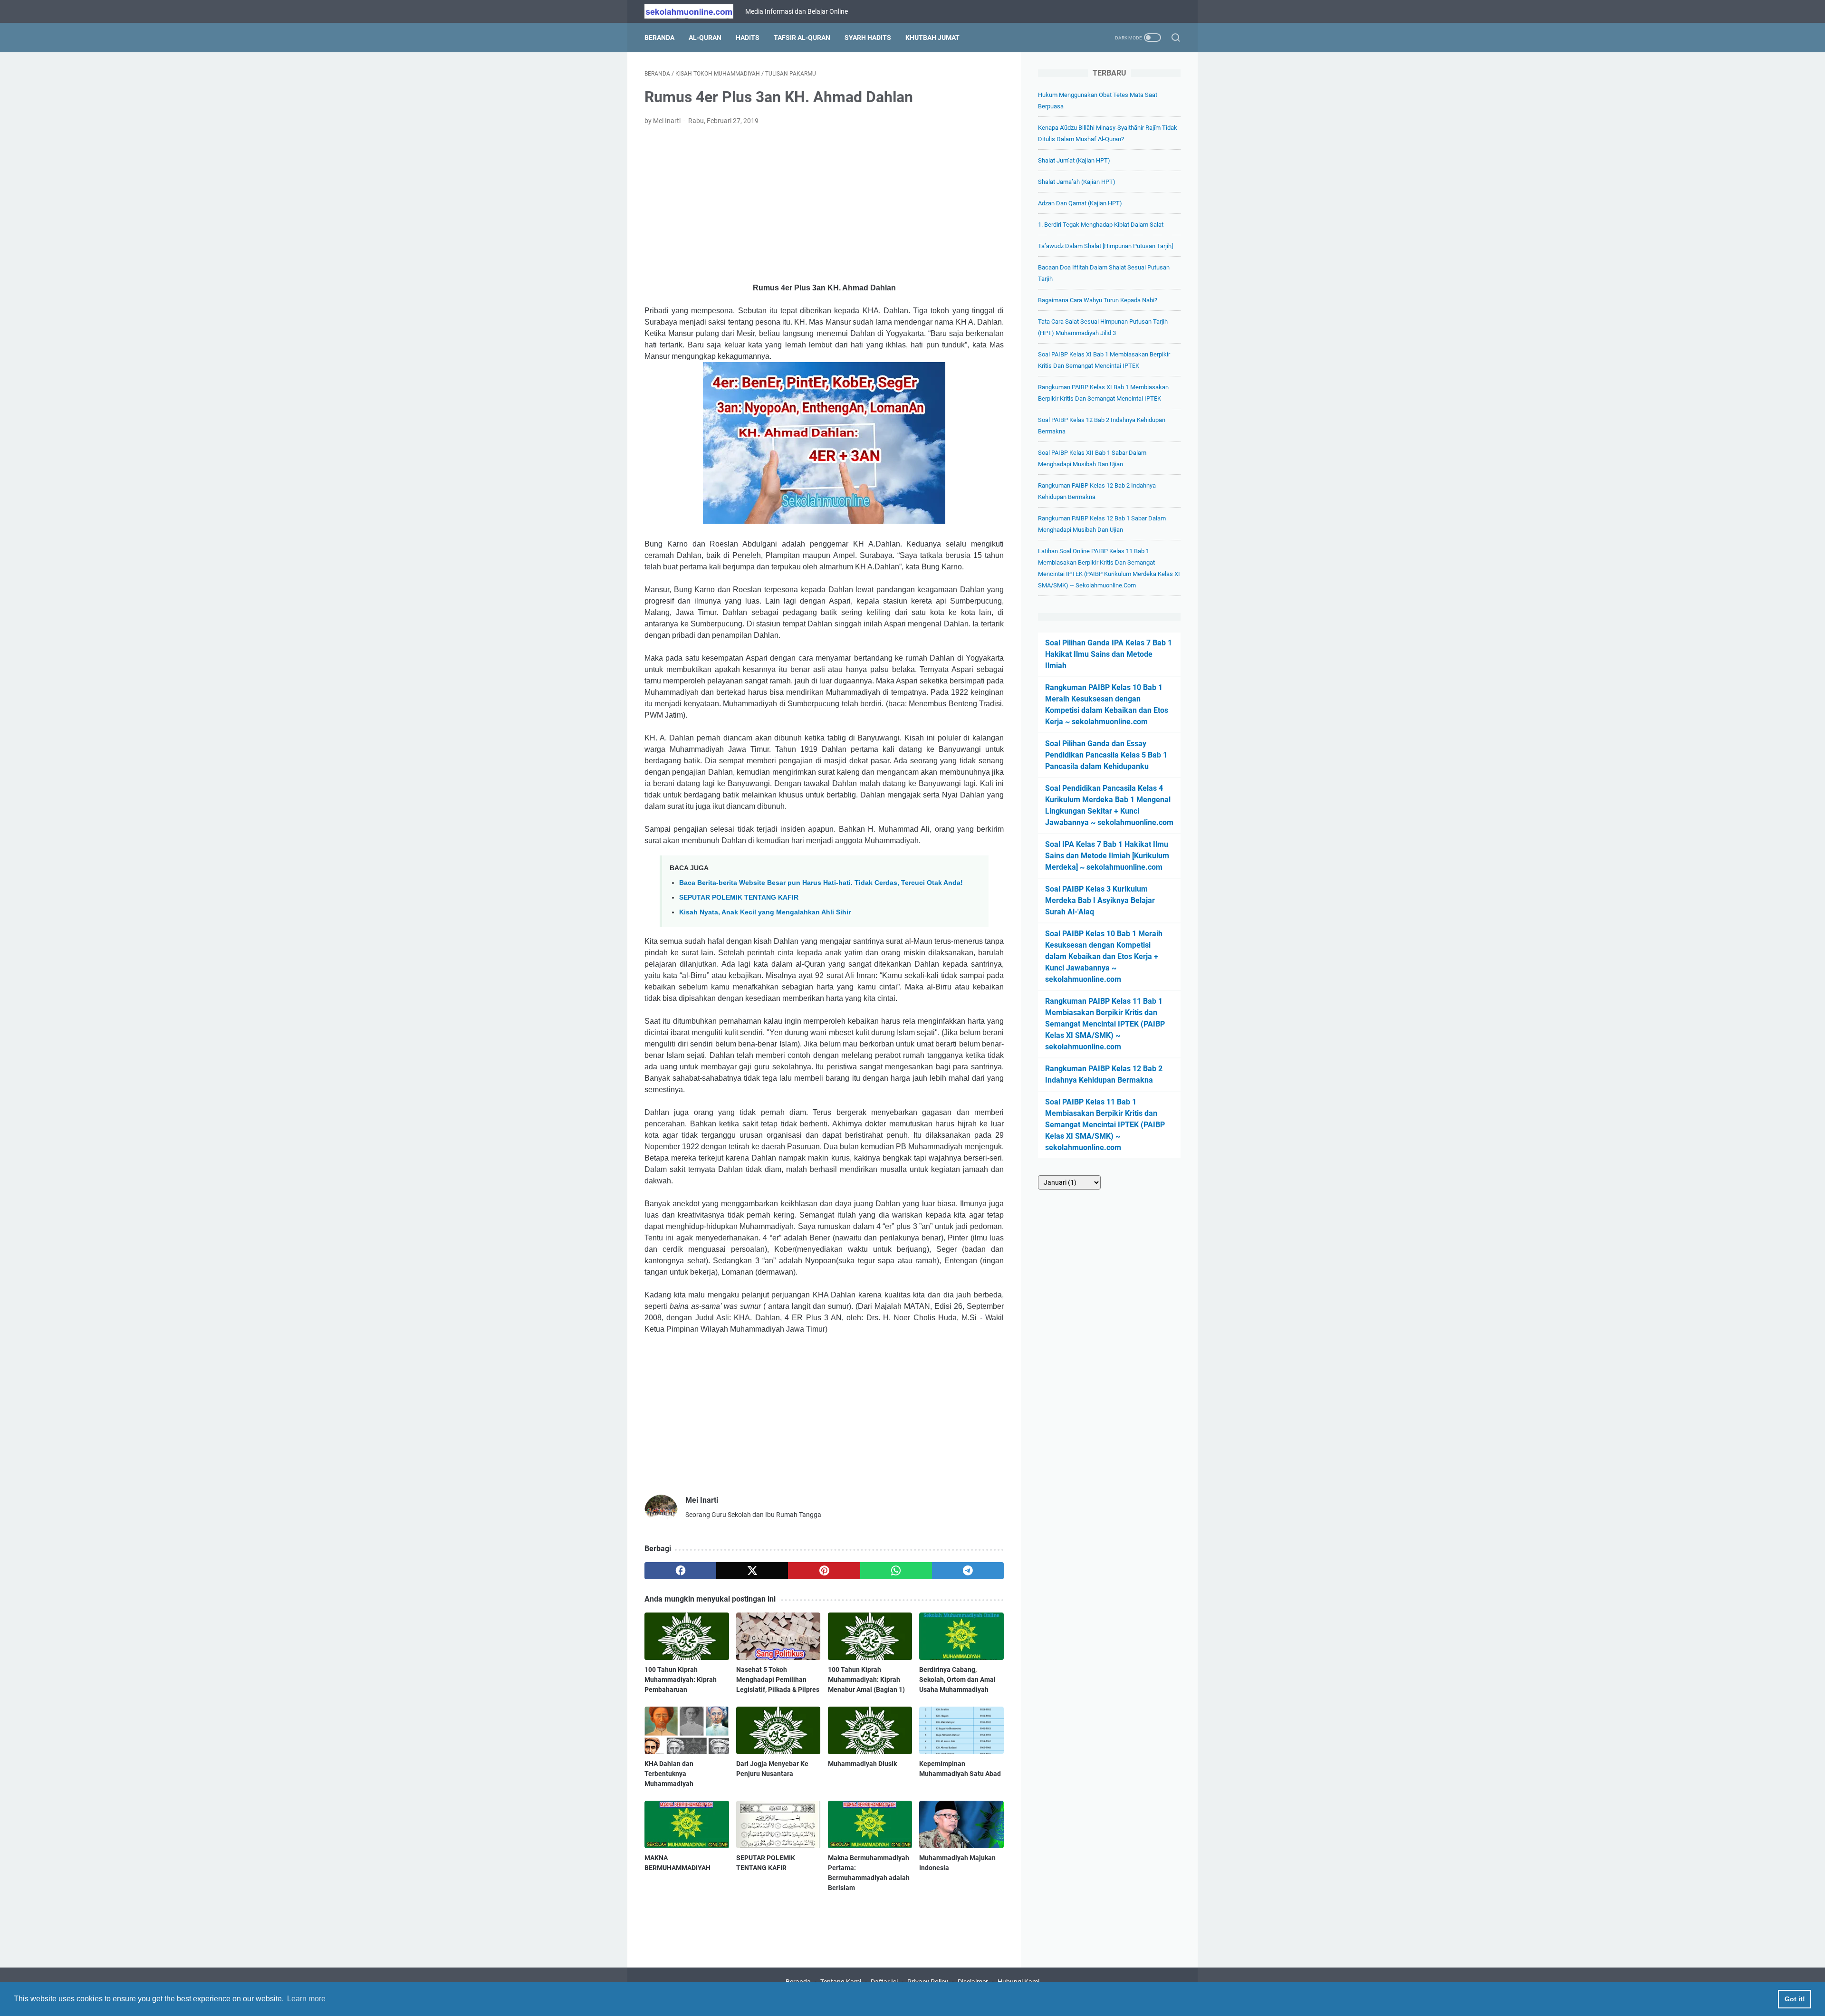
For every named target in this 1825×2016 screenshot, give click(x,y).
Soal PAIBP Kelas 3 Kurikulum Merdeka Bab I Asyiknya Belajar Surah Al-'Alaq (1100, 900)
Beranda (659, 38)
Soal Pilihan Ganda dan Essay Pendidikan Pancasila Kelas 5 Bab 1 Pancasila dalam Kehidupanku (1106, 755)
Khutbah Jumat (932, 38)
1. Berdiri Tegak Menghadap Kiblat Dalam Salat (1101, 225)
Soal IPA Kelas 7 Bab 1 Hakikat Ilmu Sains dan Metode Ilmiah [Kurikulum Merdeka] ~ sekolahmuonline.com (1107, 856)
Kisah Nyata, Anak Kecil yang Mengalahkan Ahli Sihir (765, 912)
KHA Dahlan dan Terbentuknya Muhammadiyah (669, 1774)
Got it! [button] (1795, 1999)
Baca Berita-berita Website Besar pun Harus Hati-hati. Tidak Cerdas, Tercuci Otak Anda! (821, 883)
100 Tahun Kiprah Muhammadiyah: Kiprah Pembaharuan (681, 1680)
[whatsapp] (896, 1571)
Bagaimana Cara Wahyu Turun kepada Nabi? (1098, 300)
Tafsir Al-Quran (802, 38)
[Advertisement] (824, 204)
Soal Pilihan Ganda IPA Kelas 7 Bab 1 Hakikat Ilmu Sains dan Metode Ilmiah (1109, 654)
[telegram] (968, 1571)
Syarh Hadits (868, 38)
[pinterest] (824, 1571)
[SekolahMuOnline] (695, 11)
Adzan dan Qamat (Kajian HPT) (1080, 203)
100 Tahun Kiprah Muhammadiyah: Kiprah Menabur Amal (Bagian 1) (866, 1680)
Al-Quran (705, 38)
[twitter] (752, 1571)
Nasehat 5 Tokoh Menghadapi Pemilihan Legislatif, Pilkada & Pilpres (778, 1680)
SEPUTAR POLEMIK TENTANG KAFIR (739, 897)
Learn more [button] (306, 1999)
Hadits (748, 38)
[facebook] (680, 1571)
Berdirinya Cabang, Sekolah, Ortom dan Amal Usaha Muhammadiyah (957, 1680)
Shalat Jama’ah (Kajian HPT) (1077, 182)
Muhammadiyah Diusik (862, 1764)
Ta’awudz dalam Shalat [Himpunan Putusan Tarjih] (1105, 246)
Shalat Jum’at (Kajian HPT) (1074, 160)
